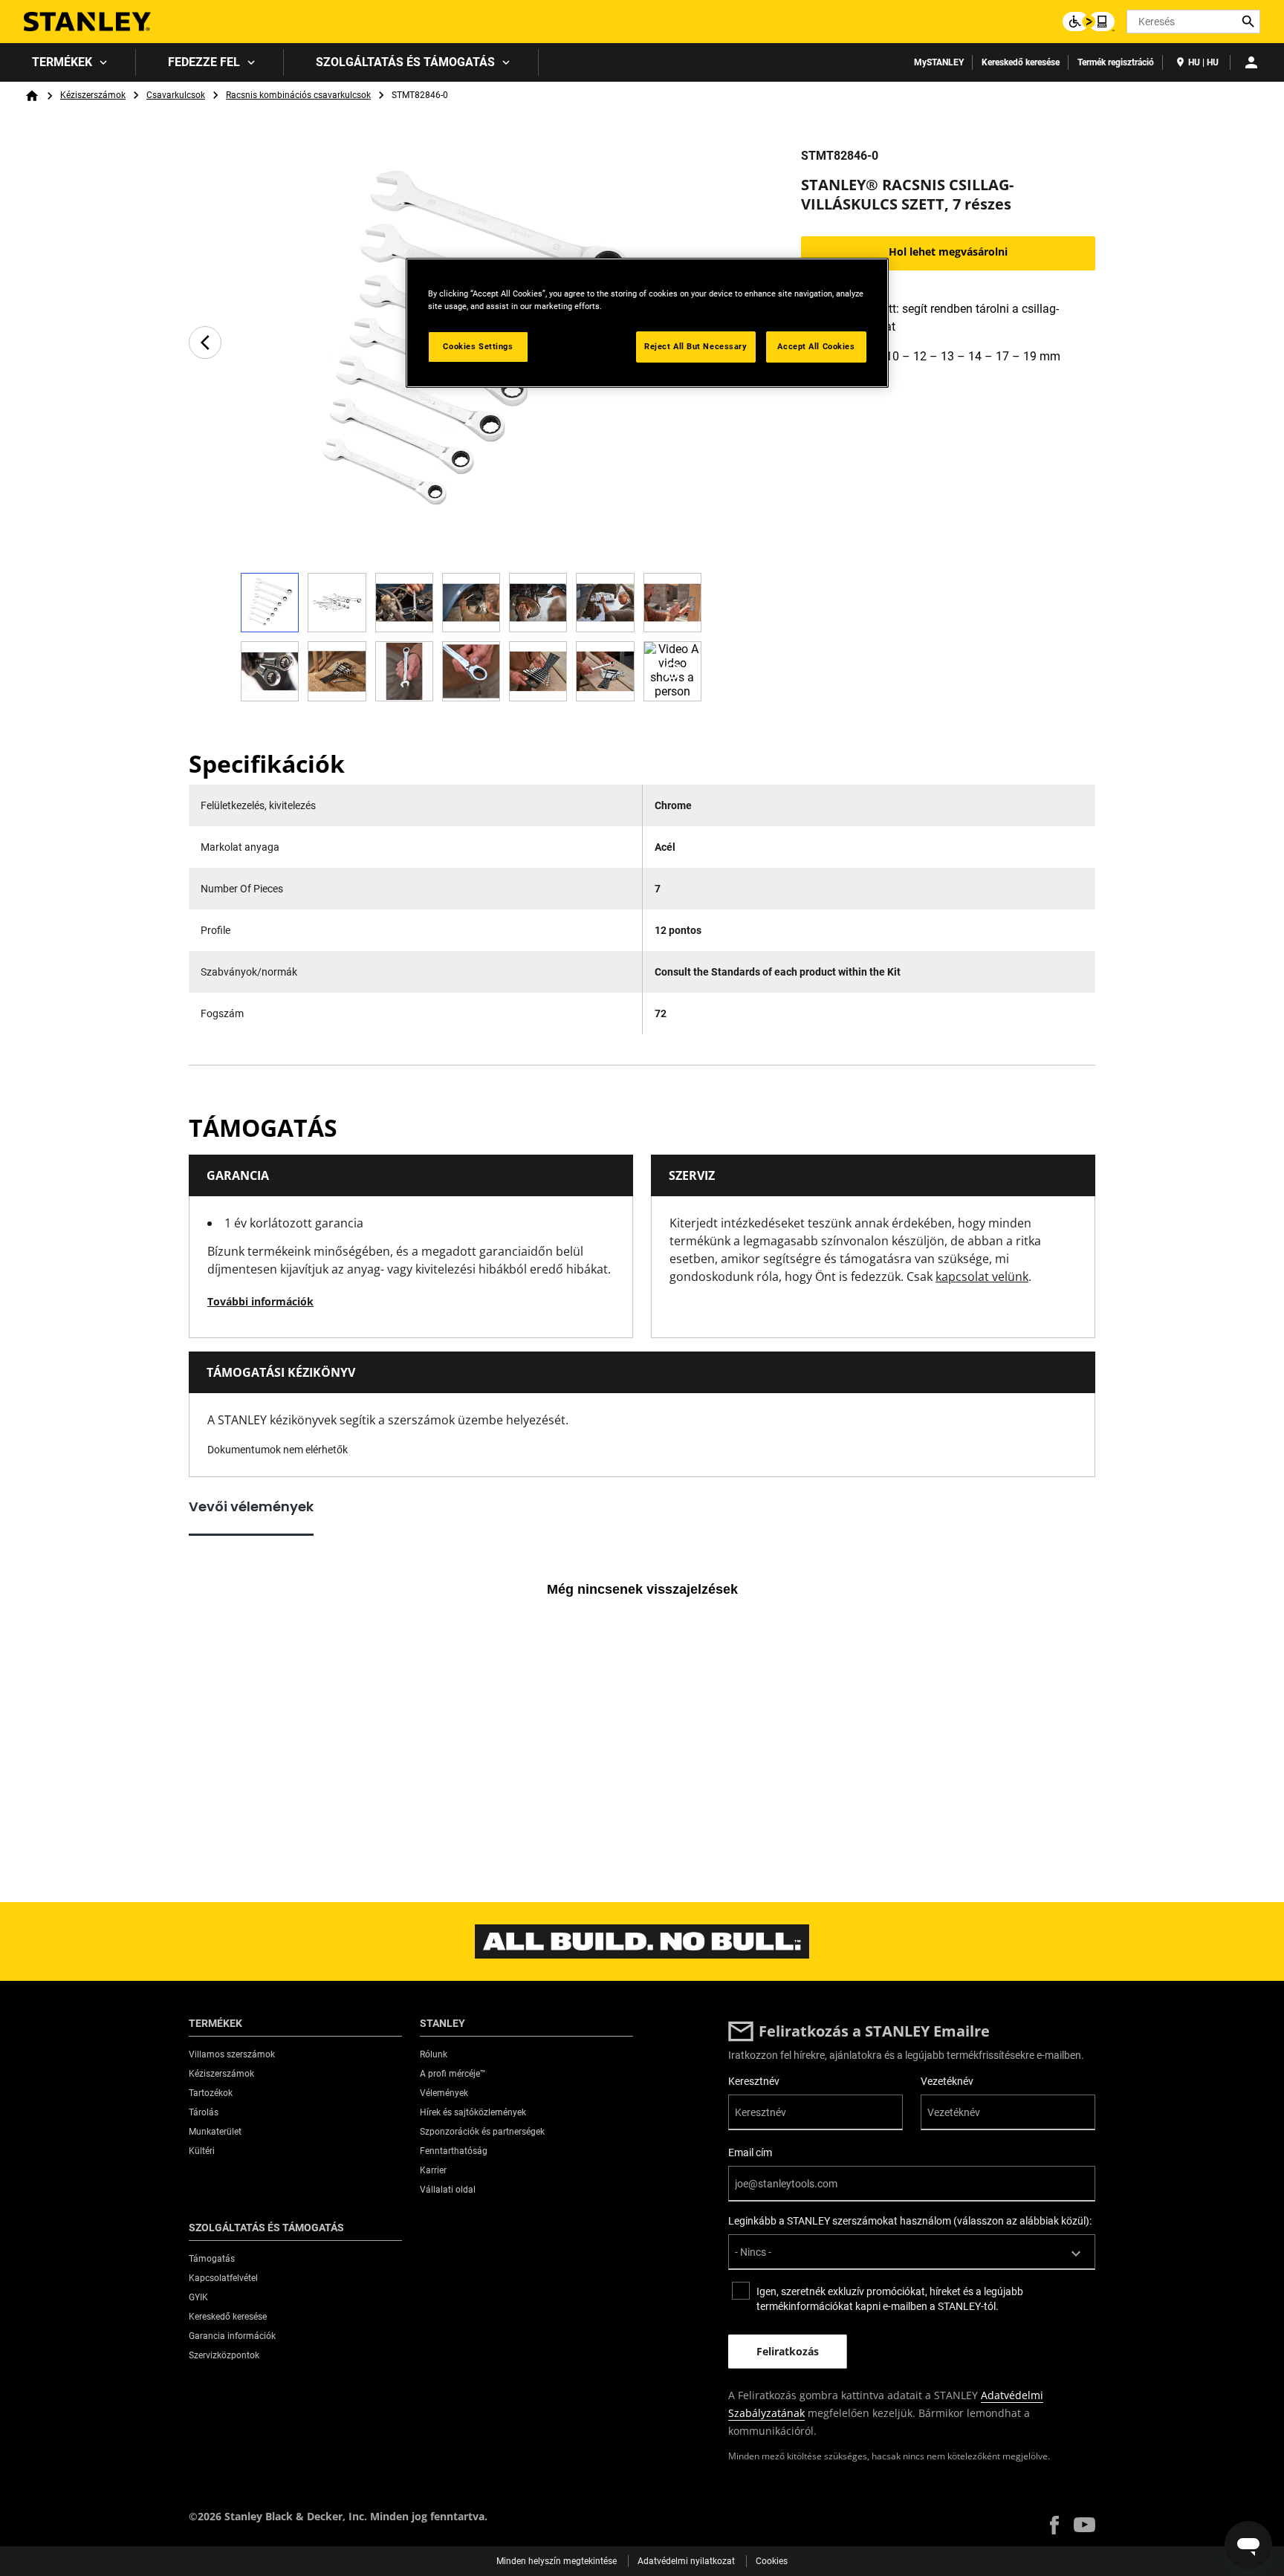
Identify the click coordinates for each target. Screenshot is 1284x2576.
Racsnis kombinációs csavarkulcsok (298, 95)
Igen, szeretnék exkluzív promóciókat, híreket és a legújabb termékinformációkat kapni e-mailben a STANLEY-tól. (890, 2299)
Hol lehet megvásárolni (948, 252)
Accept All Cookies (816, 346)
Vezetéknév (947, 2081)
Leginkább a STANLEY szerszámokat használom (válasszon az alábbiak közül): (910, 2221)
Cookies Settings (478, 346)
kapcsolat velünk (982, 1276)
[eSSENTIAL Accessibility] (1089, 22)
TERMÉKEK (62, 62)
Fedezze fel (204, 62)
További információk (260, 1301)
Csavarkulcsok (176, 95)
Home (32, 96)
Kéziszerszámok (93, 95)
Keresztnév (754, 2081)
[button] (1054, 2525)
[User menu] (1251, 62)
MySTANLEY (939, 62)
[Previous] (205, 343)
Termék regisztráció (1116, 62)
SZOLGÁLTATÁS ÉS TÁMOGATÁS (405, 62)
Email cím (750, 2152)
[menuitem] (68, 62)
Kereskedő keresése (1021, 62)
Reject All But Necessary (696, 346)
